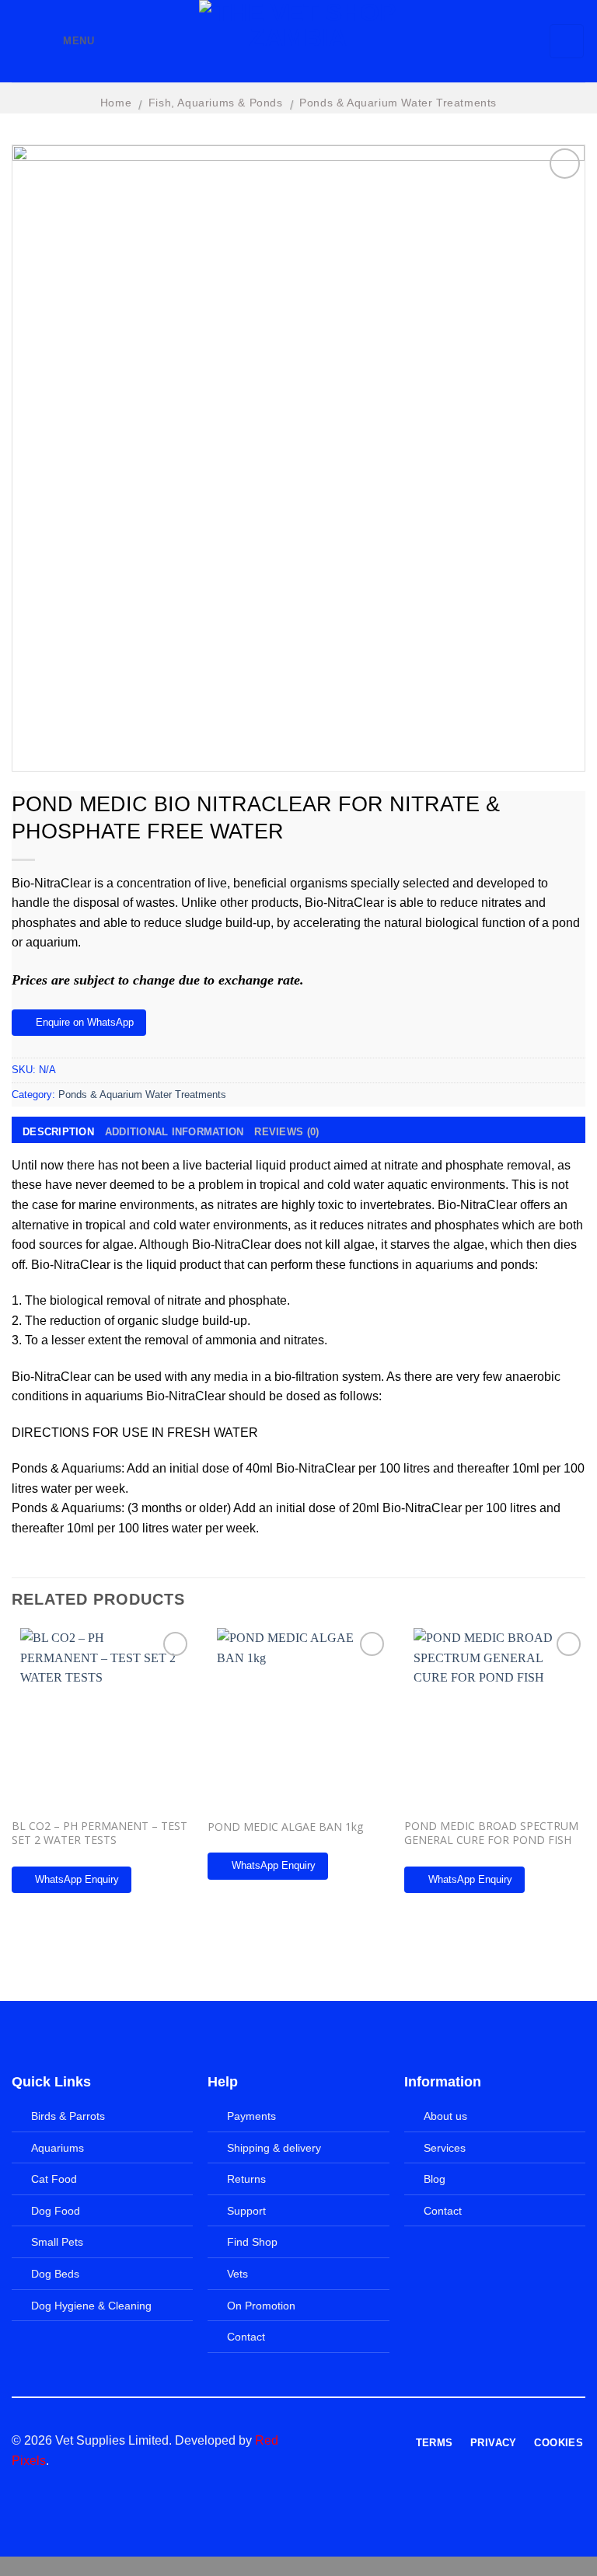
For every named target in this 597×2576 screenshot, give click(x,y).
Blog (435, 2179)
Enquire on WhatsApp (85, 1022)
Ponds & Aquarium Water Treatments (398, 103)
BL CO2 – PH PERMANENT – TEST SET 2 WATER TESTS (99, 1833)
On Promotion (261, 2306)
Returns (246, 2179)
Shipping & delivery (274, 2148)
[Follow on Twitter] (358, 2442)
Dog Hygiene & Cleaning (91, 2306)
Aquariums (58, 2148)
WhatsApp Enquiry (77, 1879)
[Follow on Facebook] (319, 2442)
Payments (251, 2116)
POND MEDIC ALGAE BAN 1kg (285, 1827)
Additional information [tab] (175, 1132)
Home (116, 103)
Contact (246, 2337)
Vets (237, 2274)
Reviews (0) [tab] (286, 1132)
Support (246, 2211)
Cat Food (54, 2179)
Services (445, 2148)
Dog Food (56, 2211)
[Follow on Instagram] (339, 2442)
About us (445, 2116)
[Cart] (567, 41)
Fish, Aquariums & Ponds (216, 103)
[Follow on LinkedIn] (377, 2442)
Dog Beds (55, 2274)
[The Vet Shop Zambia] (298, 41)
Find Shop (252, 2242)
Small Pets (57, 2242)
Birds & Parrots (68, 2116)
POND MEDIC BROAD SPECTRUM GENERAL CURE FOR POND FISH (491, 1833)
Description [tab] (58, 1132)
